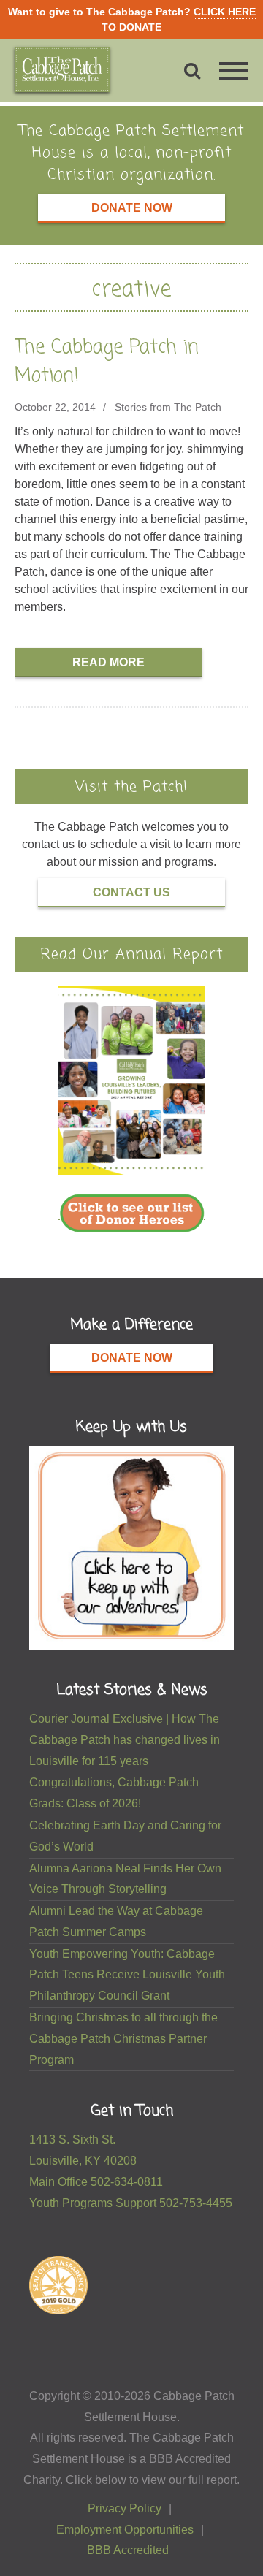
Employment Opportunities (125, 2530)
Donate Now (132, 208)
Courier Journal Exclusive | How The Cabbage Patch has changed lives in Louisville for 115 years (125, 1740)
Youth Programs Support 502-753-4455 (131, 2203)
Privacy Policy (125, 2508)
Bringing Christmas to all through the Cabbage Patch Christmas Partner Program (123, 2039)
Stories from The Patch (168, 407)
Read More (108, 662)
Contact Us (131, 892)
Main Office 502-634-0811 (96, 2182)
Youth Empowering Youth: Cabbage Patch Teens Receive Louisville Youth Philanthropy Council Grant (127, 1975)
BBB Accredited (128, 2550)
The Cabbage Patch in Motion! (107, 362)
